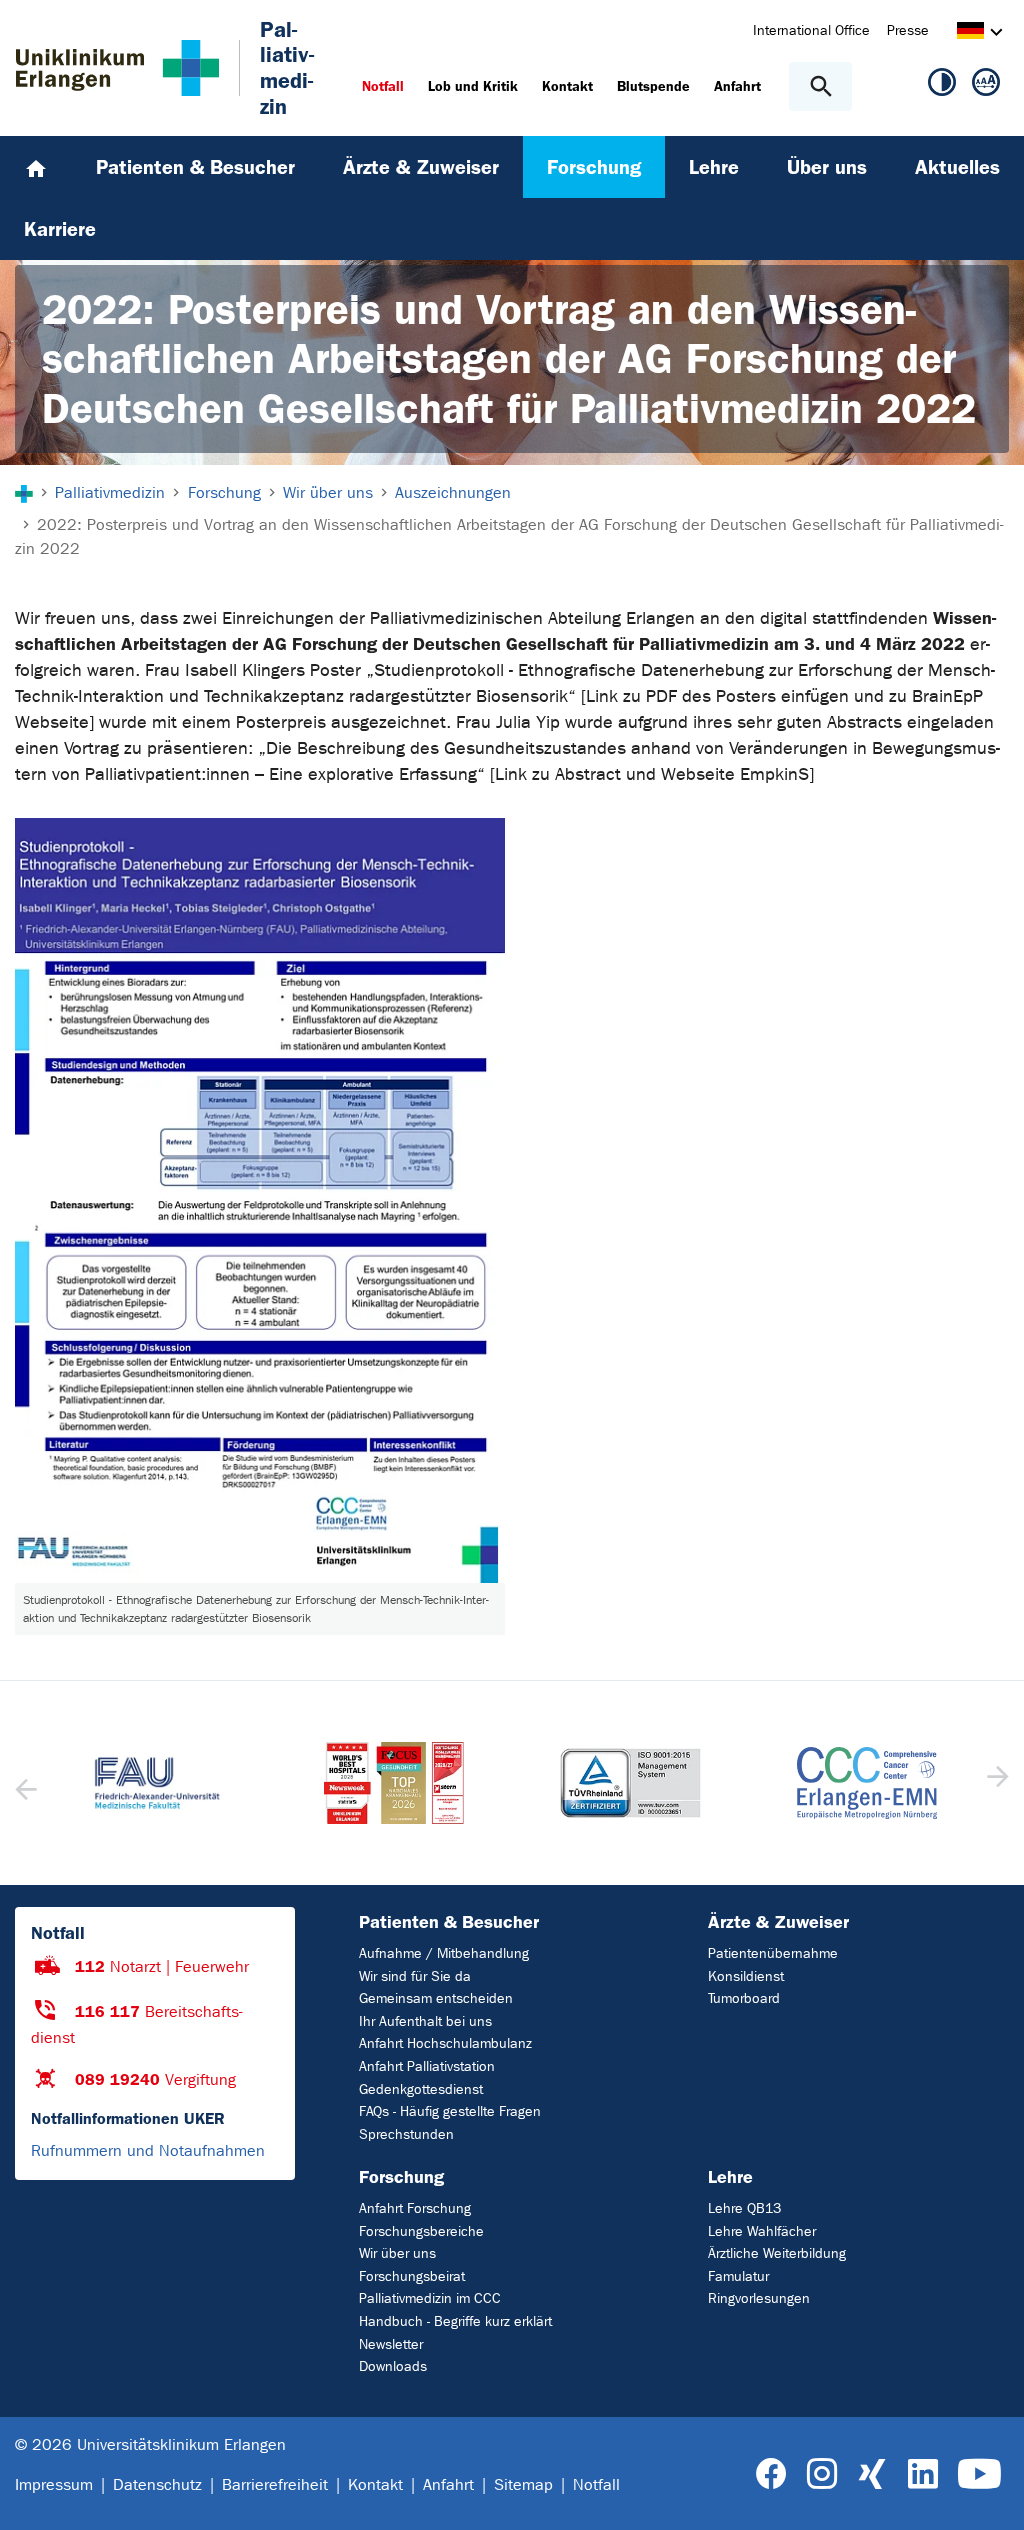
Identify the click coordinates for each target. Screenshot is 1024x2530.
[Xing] (872, 2474)
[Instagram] (822, 2474)
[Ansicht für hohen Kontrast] (942, 86)
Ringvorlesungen (759, 2298)
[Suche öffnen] (820, 86)
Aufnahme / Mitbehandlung (444, 1953)
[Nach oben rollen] (992, 2497)
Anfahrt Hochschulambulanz (445, 2043)
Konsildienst (746, 1976)
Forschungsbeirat (412, 2276)
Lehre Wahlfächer (762, 2231)
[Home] (36, 167)
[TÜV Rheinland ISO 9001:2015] (630, 1783)
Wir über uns (397, 2253)
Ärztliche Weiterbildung (777, 2253)
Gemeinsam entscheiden (436, 1998)
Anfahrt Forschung (415, 2208)
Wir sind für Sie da (415, 1976)
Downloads (393, 2366)
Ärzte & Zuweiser (778, 1922)
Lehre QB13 (744, 2208)
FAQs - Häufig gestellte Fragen (450, 2111)
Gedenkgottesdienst (421, 2089)
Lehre (730, 2177)
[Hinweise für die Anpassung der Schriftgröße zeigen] (986, 86)
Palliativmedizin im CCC (430, 2298)
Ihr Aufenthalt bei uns (425, 2021)
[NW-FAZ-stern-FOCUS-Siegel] (394, 1783)
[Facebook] (771, 2474)
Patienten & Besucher (449, 1922)
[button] (995, 1783)
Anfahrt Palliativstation (427, 2066)
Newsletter (391, 2344)
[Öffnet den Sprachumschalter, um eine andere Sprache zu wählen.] (970, 33)
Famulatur (738, 2276)
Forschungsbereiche (421, 2231)
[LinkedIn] (922, 2474)
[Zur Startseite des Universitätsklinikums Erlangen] (117, 68)
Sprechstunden (406, 2134)
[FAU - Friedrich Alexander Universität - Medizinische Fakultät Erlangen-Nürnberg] (157, 1783)
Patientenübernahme (773, 1953)
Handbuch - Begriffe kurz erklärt (455, 2321)
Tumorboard (744, 1998)
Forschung (401, 2177)
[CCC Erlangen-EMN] (867, 1783)
